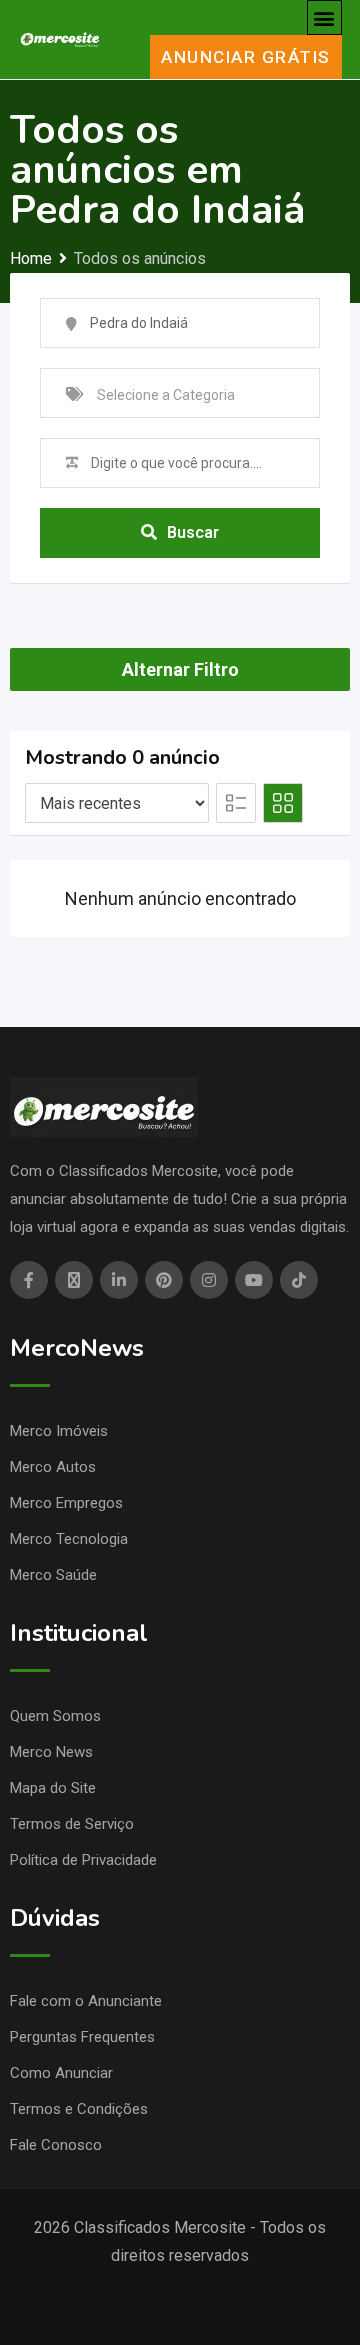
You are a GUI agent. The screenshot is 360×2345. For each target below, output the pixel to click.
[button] (324, 17)
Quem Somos (55, 1716)
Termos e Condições (79, 2109)
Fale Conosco (56, 2145)
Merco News (51, 1752)
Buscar (193, 532)
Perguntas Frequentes (82, 2037)
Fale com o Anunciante (86, 2001)
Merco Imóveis (59, 1431)
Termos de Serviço (72, 1824)
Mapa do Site (53, 1788)
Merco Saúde (53, 1575)
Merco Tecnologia (69, 1539)
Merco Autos (53, 1467)
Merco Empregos (66, 1503)
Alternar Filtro (180, 669)
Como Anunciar (61, 2073)
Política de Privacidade (83, 1860)
